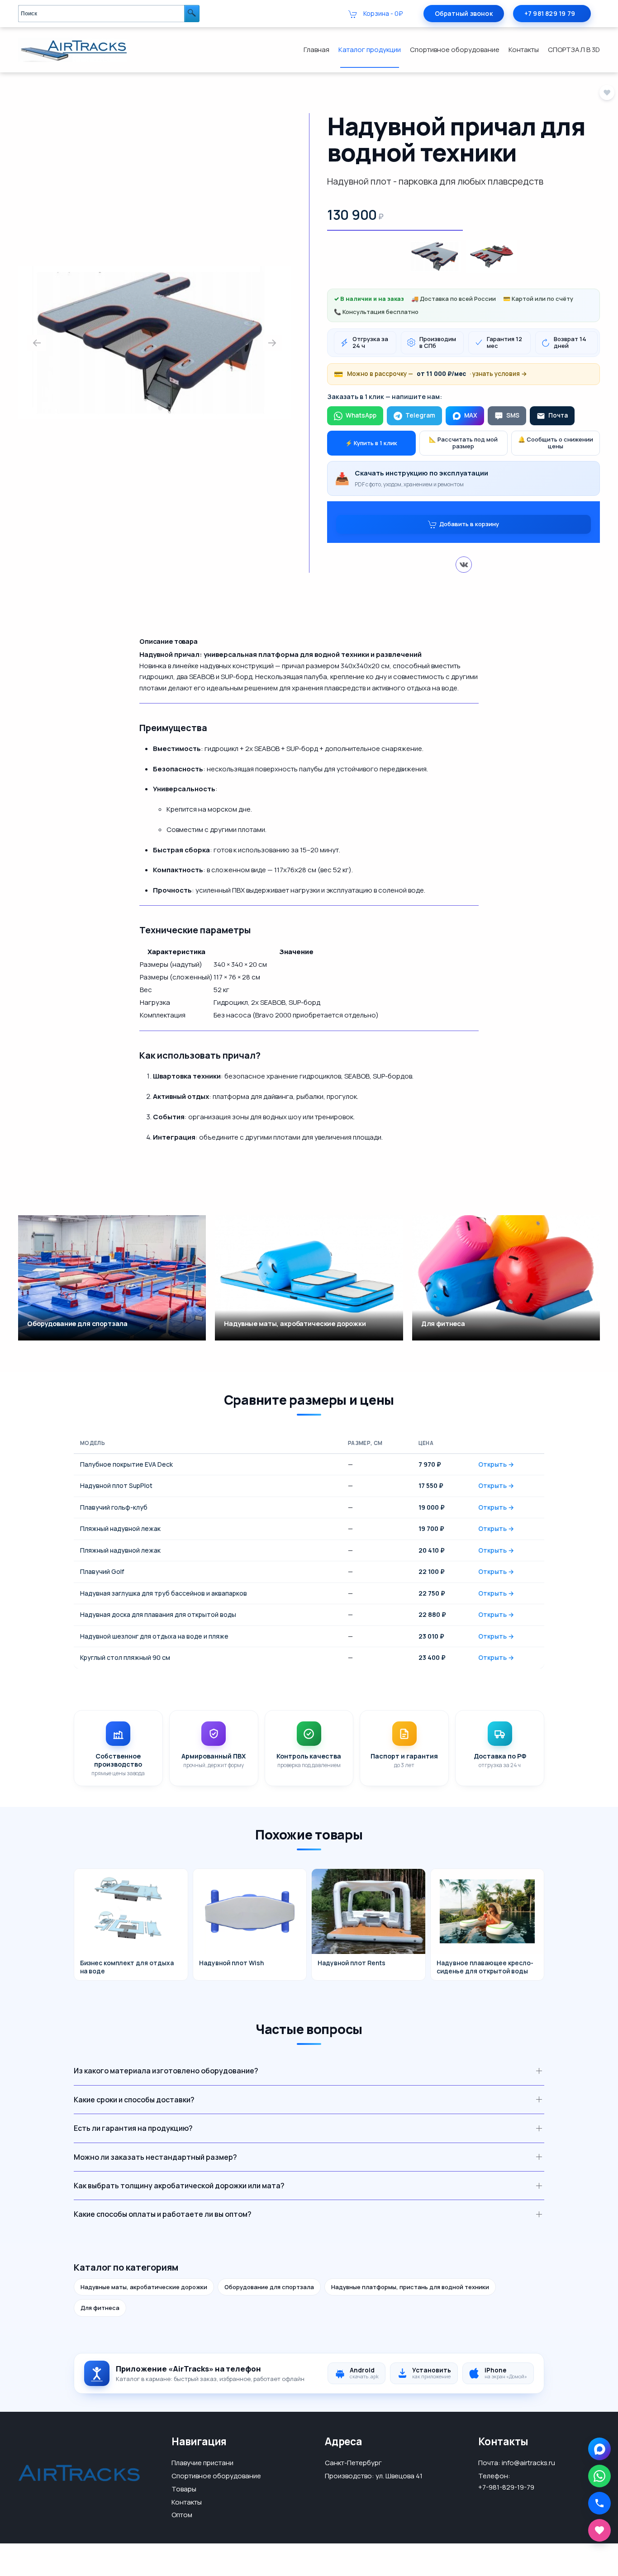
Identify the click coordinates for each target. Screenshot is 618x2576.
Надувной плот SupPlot (116, 1485)
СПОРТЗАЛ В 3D (574, 50)
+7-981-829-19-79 (506, 2487)
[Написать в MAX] (599, 2449)
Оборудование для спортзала (269, 2287)
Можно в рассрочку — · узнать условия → (430, 374)
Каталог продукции (370, 50)
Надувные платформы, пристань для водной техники (410, 2287)
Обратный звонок (464, 13)
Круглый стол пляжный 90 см (125, 1657)
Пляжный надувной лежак (120, 1528)
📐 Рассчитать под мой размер (463, 443)
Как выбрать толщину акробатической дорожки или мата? (179, 2186)
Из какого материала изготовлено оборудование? (166, 2071)
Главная (316, 50)
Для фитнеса (100, 2308)
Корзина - (382, 13)
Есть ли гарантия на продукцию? (133, 2128)
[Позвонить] (599, 2503)
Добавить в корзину (469, 523)
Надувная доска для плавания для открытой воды (158, 1614)
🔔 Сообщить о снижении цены (556, 443)
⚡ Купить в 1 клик (371, 443)
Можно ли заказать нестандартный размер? (155, 2157)
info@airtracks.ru (528, 2463)
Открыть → (496, 1464)
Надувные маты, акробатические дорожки (144, 2287)
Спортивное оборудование (455, 50)
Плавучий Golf (102, 1571)
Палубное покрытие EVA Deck (126, 1464)
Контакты (524, 50)
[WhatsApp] (599, 2476)
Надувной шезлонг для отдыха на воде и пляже (154, 1636)
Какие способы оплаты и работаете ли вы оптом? (163, 2214)
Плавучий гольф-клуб (114, 1507)
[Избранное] (599, 2530)
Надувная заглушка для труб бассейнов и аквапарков (164, 1593)
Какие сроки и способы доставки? (134, 2100)
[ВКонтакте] (464, 565)
